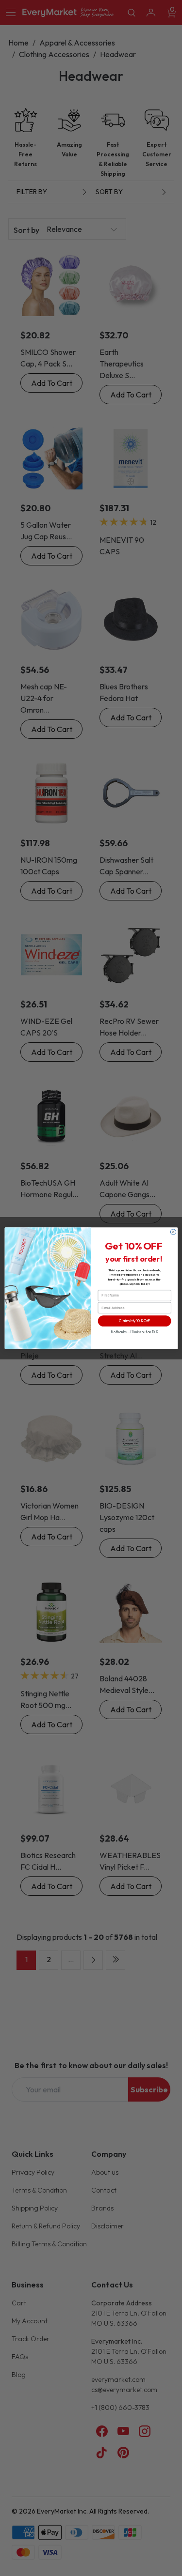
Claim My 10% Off (134, 1321)
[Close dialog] (173, 1231)
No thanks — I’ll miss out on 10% (134, 1332)
